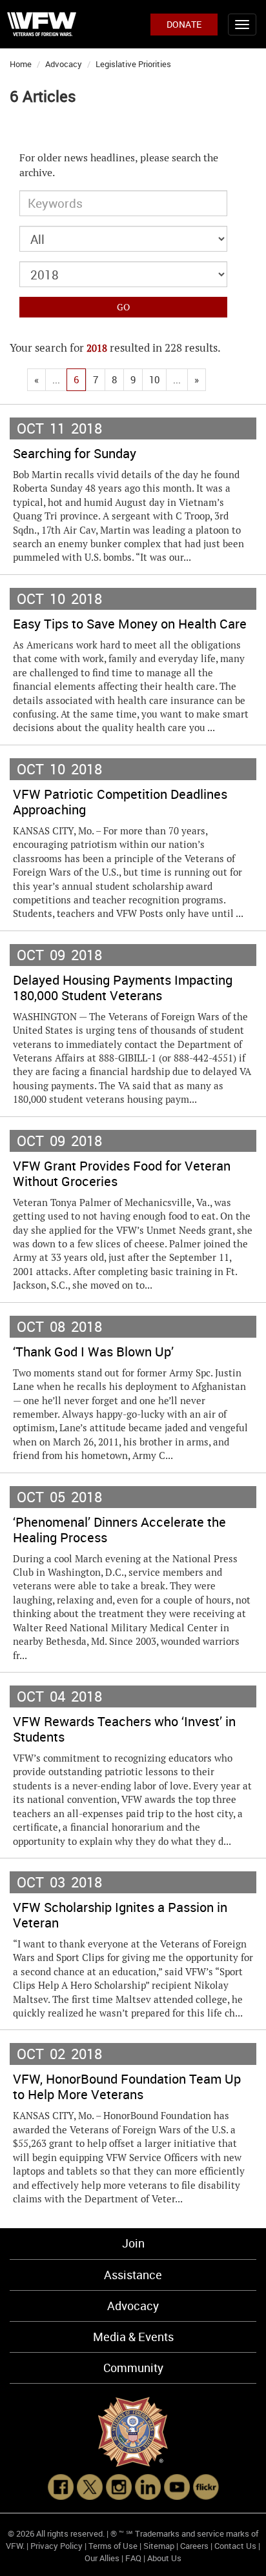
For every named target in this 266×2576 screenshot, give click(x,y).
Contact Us (235, 2546)
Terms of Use (113, 2546)
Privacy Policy (56, 2546)
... (56, 379)
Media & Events (133, 2337)
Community (133, 2368)
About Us (164, 2558)
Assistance (133, 2275)
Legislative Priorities (133, 64)
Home (21, 64)
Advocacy (64, 64)
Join (133, 2243)
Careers (194, 2546)
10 (154, 379)
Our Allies (102, 2558)
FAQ (133, 2558)
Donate (184, 24)
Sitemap (159, 2546)
